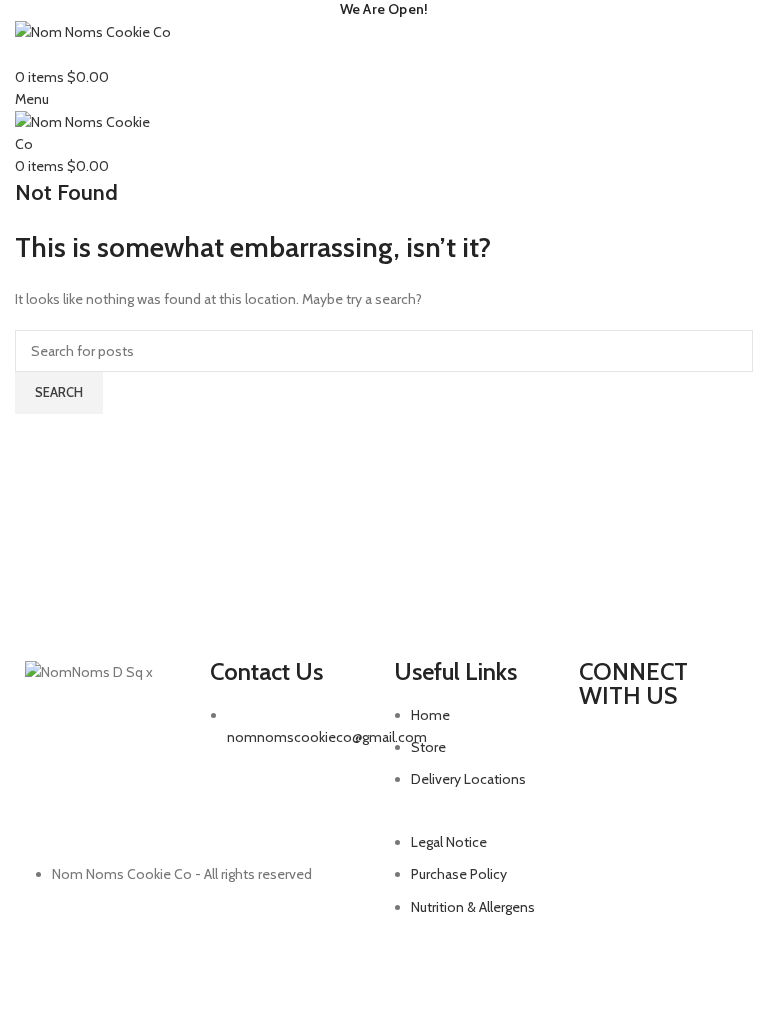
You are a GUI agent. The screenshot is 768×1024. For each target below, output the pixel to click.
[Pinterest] (710, 753)
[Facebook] (657, 753)
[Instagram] (604, 753)
